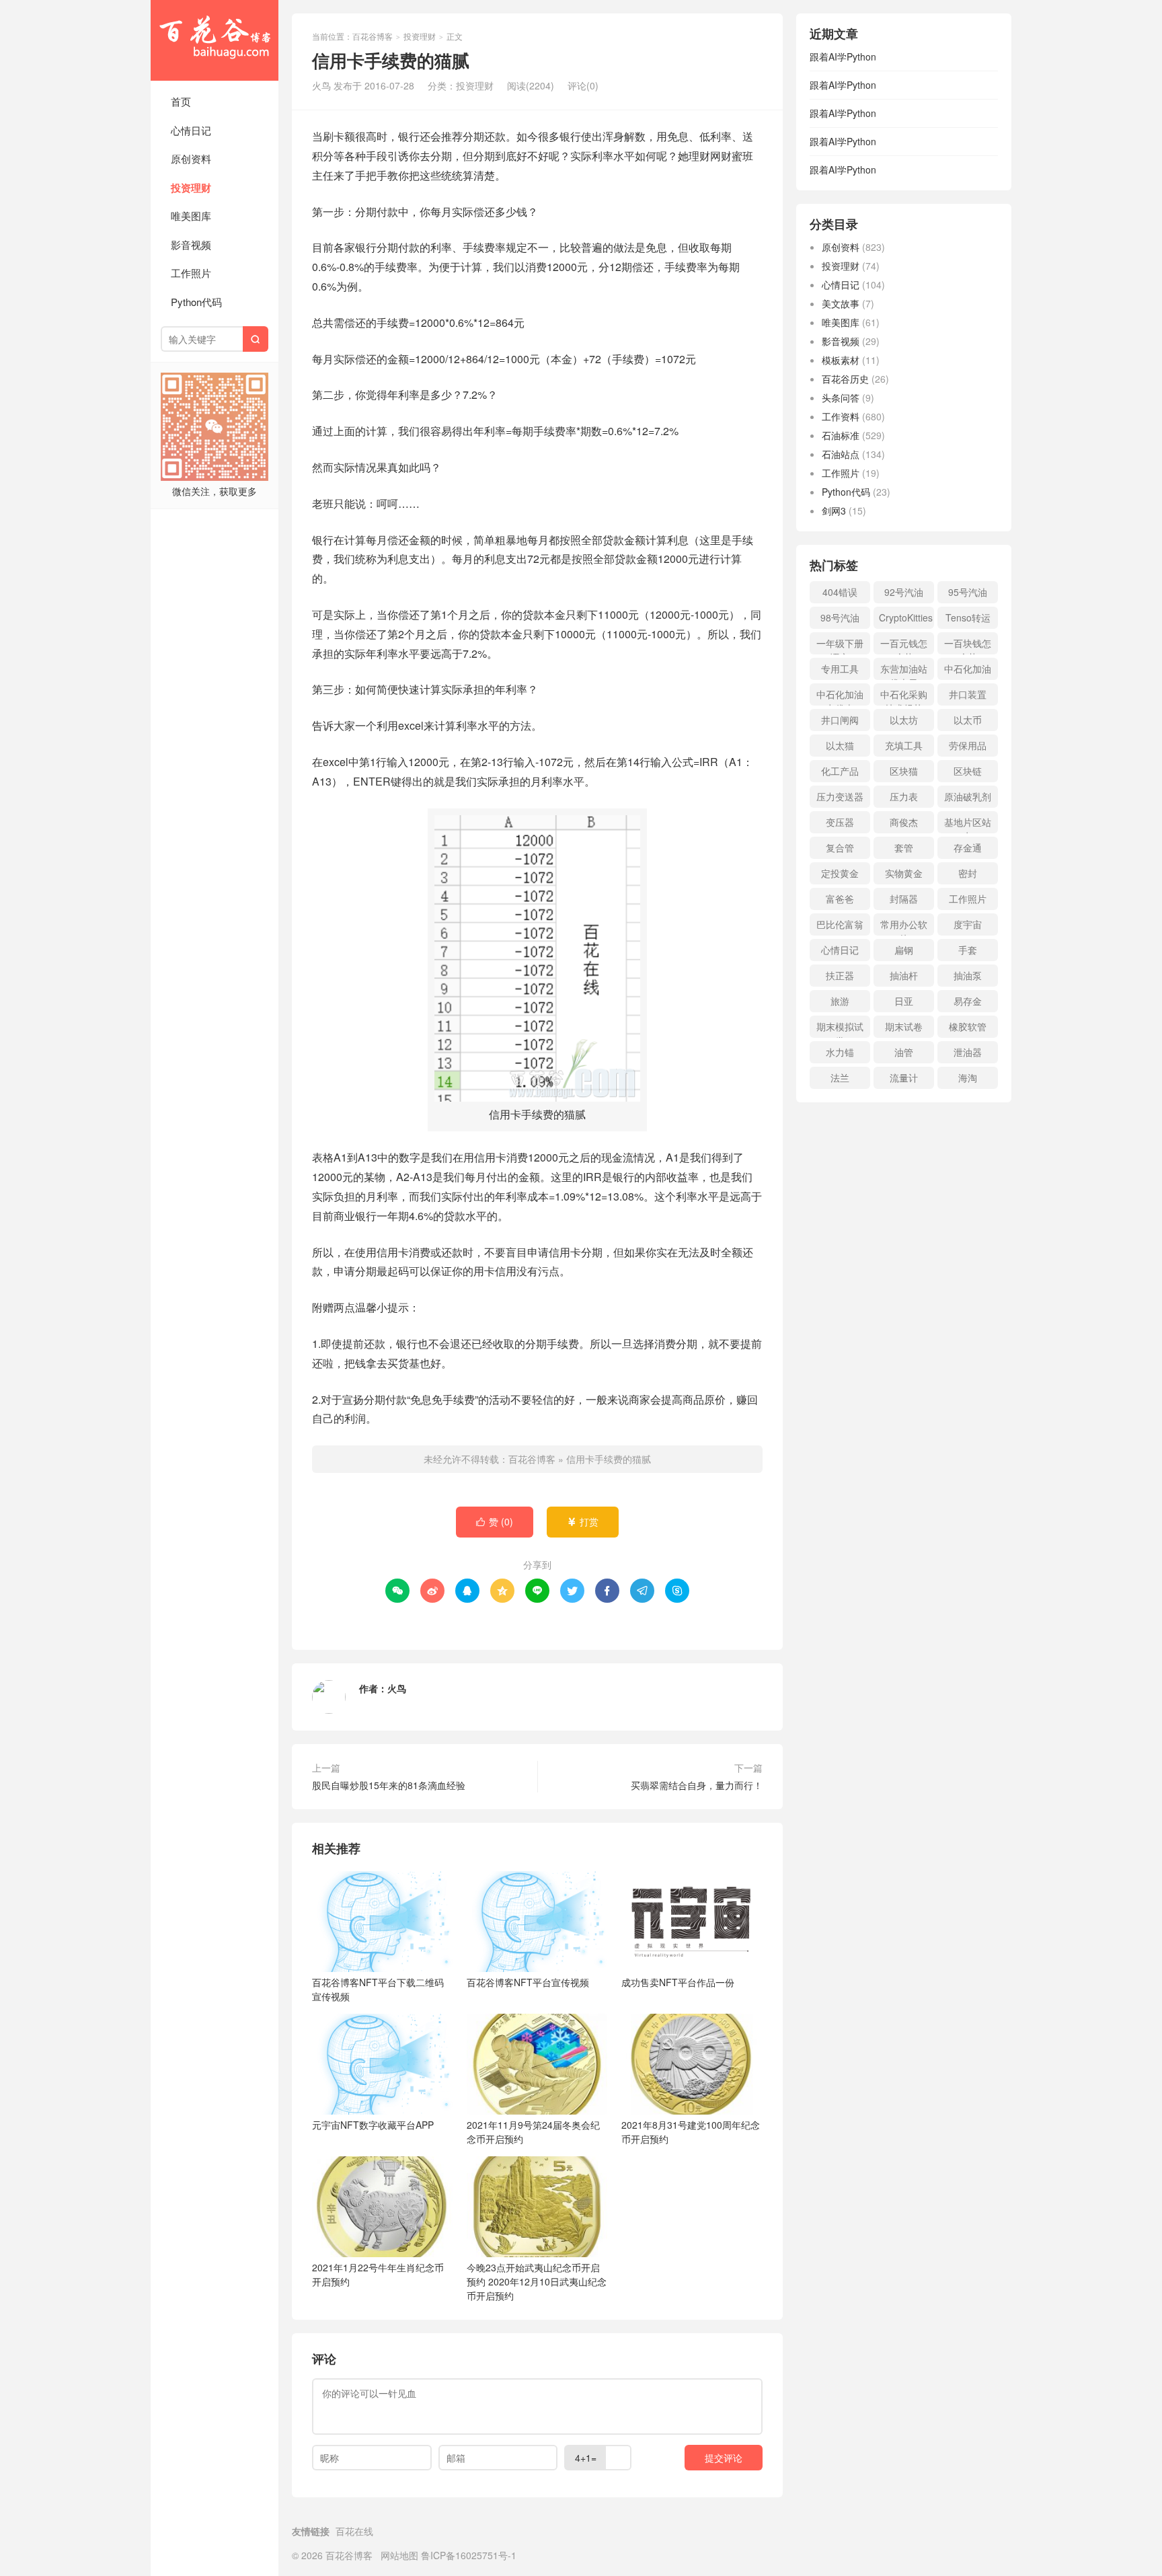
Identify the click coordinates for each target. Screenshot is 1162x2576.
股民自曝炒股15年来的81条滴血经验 (389, 1785)
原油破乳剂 (968, 796)
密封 (968, 873)
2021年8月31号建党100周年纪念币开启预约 (691, 2132)
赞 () (495, 1521)
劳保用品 (968, 745)
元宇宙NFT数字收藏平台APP (373, 2125)
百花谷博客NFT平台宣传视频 (528, 1982)
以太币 (968, 720)
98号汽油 (840, 617)
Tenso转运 (968, 617)
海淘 (968, 1077)
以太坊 (904, 720)
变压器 (840, 822)
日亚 (904, 1001)
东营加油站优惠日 (904, 671)
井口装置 (968, 694)
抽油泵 (968, 975)
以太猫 (840, 745)
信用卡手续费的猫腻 (609, 1459)
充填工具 (904, 745)
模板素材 (841, 360)
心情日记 (191, 130)
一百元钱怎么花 (904, 645)
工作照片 (191, 273)
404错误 (840, 592)
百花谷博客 (215, 40)
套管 (904, 847)
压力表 (904, 796)
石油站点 (841, 454)
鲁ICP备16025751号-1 (469, 2555)
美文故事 (841, 303)
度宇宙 (968, 924)
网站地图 (399, 2555)
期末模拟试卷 (840, 1029)
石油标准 (841, 435)
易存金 (968, 1001)
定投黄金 (840, 873)
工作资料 (841, 416)
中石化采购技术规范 (904, 696)
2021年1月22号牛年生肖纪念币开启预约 (378, 2274)
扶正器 (840, 975)
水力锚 (840, 1052)
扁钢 (904, 950)
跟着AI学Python (843, 56)
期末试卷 (904, 1026)
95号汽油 (968, 592)
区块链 (968, 771)
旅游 (840, 1001)
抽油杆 (904, 975)
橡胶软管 (968, 1026)
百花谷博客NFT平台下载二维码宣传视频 (378, 1989)
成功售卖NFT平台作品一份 (678, 1982)
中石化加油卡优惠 (840, 696)
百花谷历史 (845, 379)
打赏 (583, 1521)
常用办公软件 (904, 926)
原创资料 (191, 158)
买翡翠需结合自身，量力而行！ (697, 1785)
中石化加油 (968, 669)
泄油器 (968, 1052)
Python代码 (196, 302)
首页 (181, 101)
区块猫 (904, 771)
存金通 (968, 847)
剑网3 (834, 510)
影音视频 (191, 244)
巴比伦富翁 (840, 924)
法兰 (840, 1077)
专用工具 (840, 669)
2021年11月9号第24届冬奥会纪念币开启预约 (533, 2132)
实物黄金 (904, 873)
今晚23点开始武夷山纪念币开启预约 (537, 2281)
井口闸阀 (840, 720)
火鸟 (397, 1688)
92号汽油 (904, 592)
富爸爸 (840, 899)
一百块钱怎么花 (968, 645)
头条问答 (841, 397)
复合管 (840, 847)
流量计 (904, 1077)
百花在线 (354, 2531)
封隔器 (904, 899)
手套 (968, 950)
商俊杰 (904, 822)
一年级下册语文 (840, 645)
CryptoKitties (906, 617)
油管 (904, 1052)
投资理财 (191, 188)
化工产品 (840, 771)
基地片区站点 (968, 824)
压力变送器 (840, 796)
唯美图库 (191, 216)
